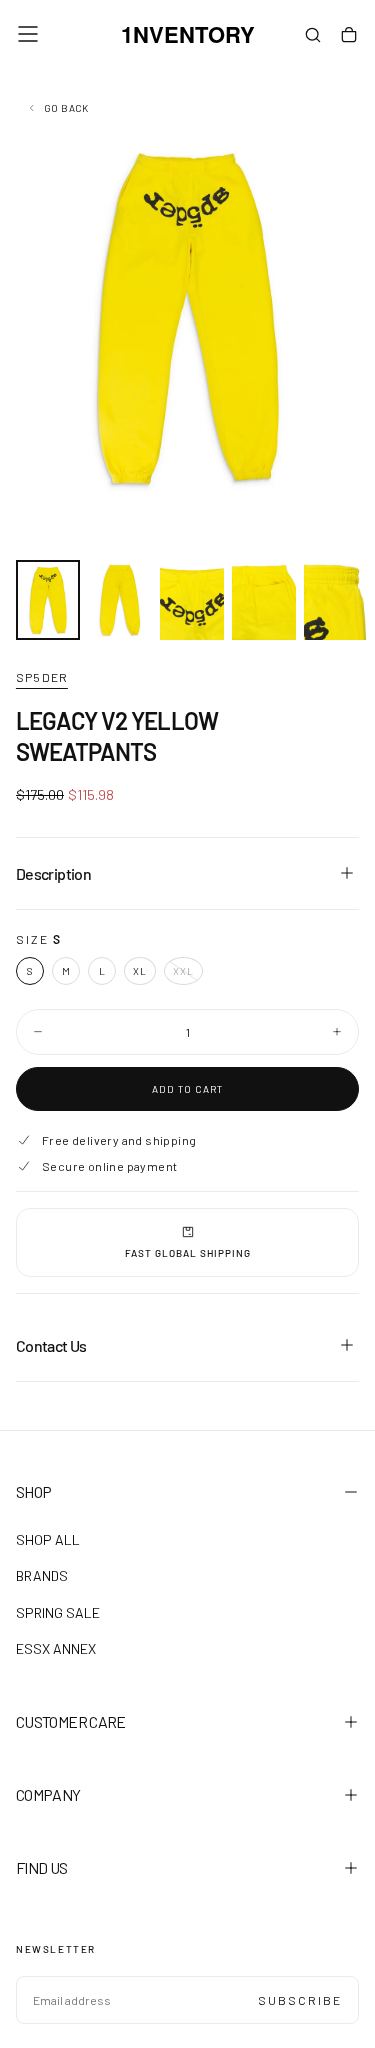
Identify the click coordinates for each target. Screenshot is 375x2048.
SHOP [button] (33, 1491)
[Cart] (349, 36)
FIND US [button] (42, 1867)
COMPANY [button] (48, 1794)
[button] (28, 34)
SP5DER (42, 677)
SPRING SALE (58, 1612)
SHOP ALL (48, 1539)
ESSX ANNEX (56, 1648)
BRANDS (42, 1575)
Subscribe (300, 2000)
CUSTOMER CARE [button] (71, 1721)
